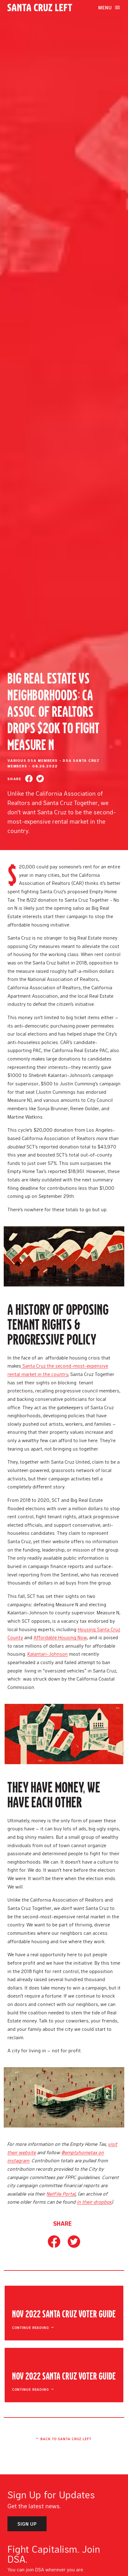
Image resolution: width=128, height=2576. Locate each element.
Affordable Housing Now (60, 1637)
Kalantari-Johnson (48, 1654)
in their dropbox (94, 2202)
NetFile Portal (61, 2194)
